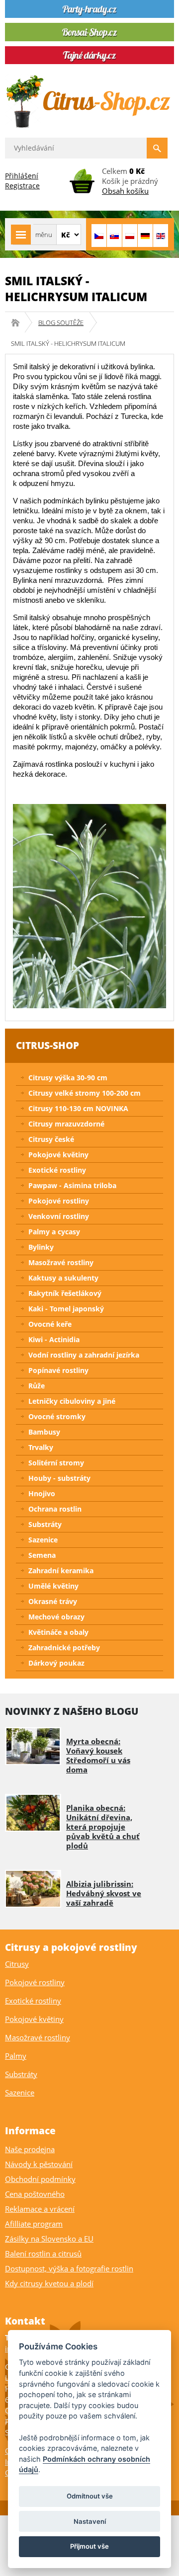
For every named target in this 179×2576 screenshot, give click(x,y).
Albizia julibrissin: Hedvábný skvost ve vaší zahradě (104, 1893)
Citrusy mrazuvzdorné (66, 1124)
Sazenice (43, 1540)
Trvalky (41, 1447)
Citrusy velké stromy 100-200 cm (85, 1093)
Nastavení (90, 2521)
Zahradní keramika (61, 1570)
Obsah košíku (125, 191)
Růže (37, 1386)
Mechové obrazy (56, 1617)
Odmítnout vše (90, 2496)
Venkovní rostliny (59, 1216)
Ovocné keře (50, 1324)
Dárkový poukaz (56, 1663)
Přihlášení (22, 176)
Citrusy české (51, 1139)
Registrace (22, 186)
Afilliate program (34, 2224)
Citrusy (17, 1964)
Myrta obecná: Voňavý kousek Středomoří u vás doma (98, 1755)
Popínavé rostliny (58, 1370)
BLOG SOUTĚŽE (61, 322)
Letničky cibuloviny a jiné (72, 1401)
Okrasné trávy (53, 1601)
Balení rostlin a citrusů (43, 2254)
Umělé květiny (53, 1586)
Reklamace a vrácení (40, 2209)
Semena (42, 1555)
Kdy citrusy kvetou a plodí (49, 2283)
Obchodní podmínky (40, 2179)
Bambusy (44, 1432)
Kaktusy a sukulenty (63, 1278)
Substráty (45, 1524)
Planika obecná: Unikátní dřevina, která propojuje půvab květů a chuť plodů (103, 1827)
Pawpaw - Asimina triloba (72, 1185)
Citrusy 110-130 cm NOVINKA (78, 1108)
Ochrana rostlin (55, 1509)
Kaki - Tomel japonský (66, 1309)
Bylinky (41, 1247)
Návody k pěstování (39, 2164)
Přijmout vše (89, 2546)
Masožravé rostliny (61, 1262)
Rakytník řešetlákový (65, 1293)
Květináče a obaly (58, 1632)
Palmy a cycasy (54, 1232)
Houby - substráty (59, 1478)
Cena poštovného (35, 2194)
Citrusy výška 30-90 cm (68, 1078)
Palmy (16, 2056)
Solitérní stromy (56, 1463)
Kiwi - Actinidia (54, 1339)
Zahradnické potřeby (64, 1648)
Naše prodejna (30, 2149)
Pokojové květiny (58, 1155)
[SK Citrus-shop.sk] (114, 236)
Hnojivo (42, 1493)
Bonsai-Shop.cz (19, 322)
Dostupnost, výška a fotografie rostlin (69, 2268)
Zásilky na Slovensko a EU (49, 2239)
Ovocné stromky (57, 1416)
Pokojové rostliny (59, 1201)
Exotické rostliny (57, 1170)
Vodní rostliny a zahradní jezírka (84, 1355)
